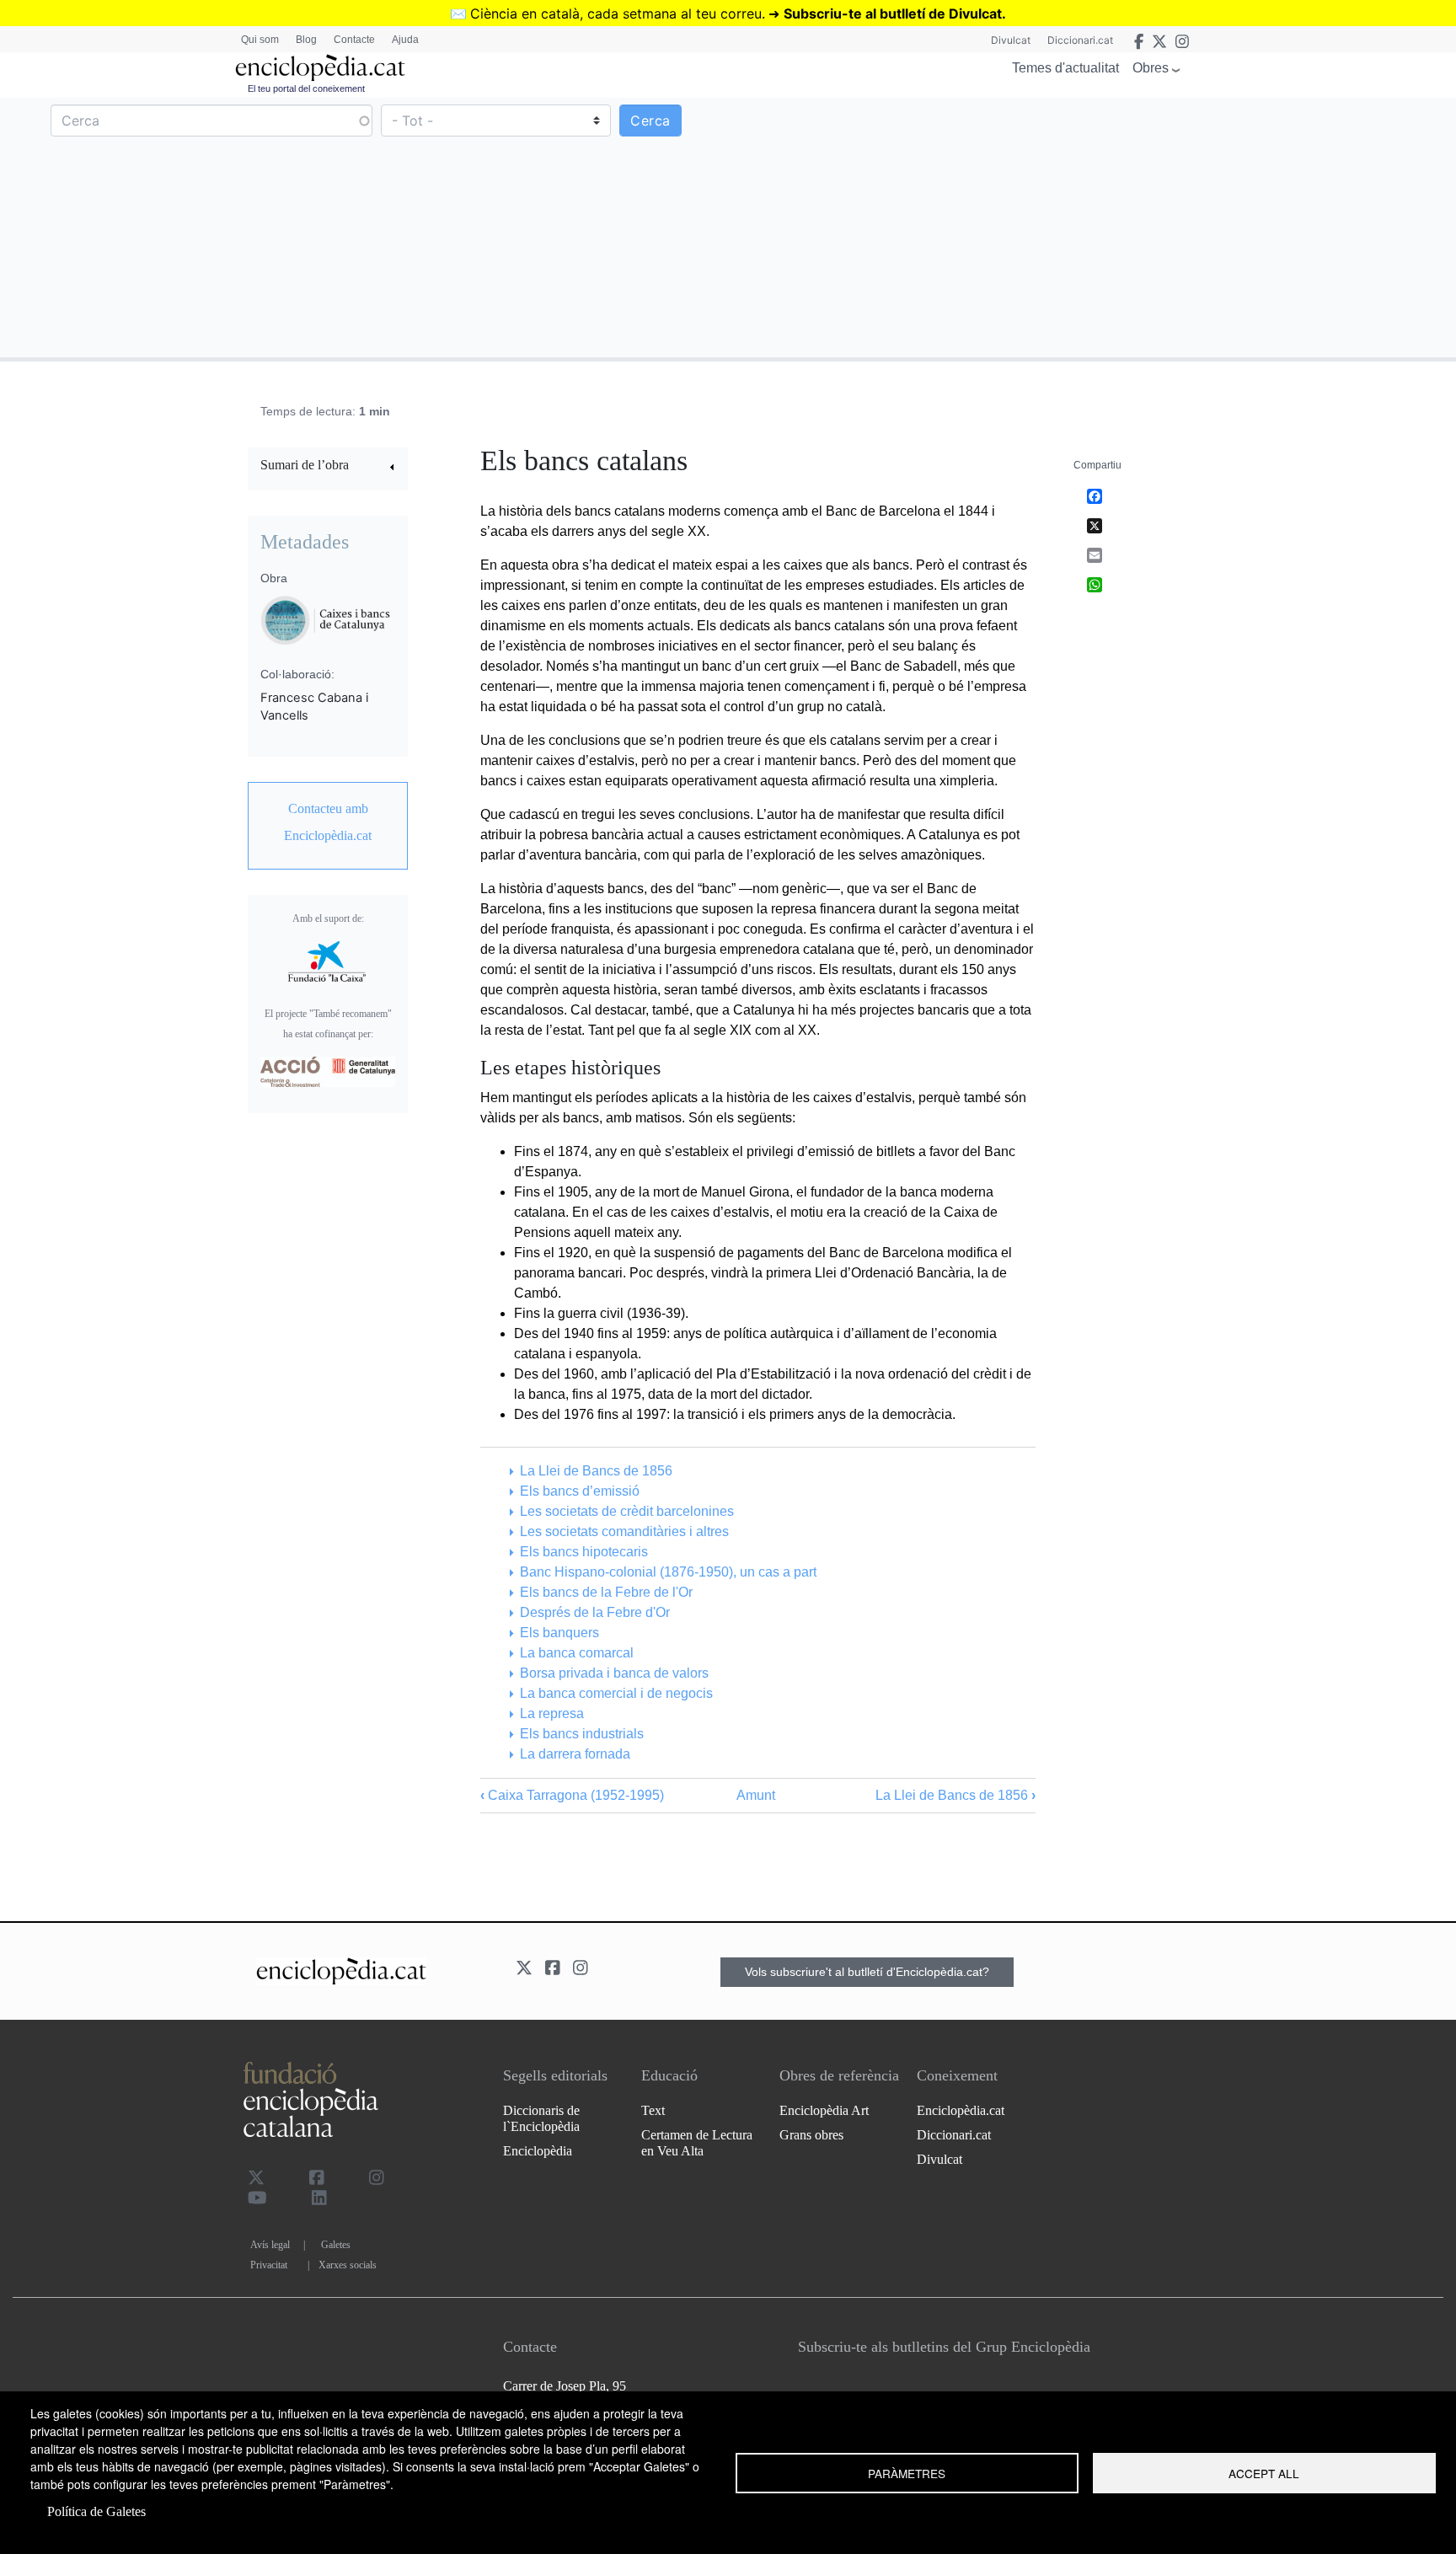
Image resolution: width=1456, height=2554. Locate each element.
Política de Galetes (96, 2511)
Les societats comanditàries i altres (624, 1531)
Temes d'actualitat (1065, 68)
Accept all (1264, 2473)
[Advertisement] (1090, 227)
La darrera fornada (575, 1754)
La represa (551, 1713)
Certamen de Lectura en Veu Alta (697, 2143)
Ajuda (405, 40)
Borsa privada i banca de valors (614, 1673)
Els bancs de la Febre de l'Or (606, 1592)
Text (653, 2110)
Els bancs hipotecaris (583, 1552)
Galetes (336, 2245)
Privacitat (269, 2265)
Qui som (260, 40)
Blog (306, 40)
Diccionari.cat (1080, 40)
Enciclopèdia (538, 2151)
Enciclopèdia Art (824, 2110)
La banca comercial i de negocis (616, 1693)
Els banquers (559, 1633)
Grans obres (811, 2135)
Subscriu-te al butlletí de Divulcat (893, 13)
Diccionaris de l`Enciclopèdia (541, 2118)
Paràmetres (907, 2473)
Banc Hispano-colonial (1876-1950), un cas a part (668, 1572)
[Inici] (320, 68)
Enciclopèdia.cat (961, 2110)
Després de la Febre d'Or (594, 1612)
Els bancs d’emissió (579, 1491)
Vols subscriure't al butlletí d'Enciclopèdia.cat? (867, 1972)
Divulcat (1011, 40)
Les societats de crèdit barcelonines (626, 1511)
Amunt (756, 1795)
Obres (1151, 68)
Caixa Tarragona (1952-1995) (572, 1795)
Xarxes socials (348, 2265)
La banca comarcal (576, 1653)
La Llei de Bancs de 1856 (596, 1471)
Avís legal (270, 2245)
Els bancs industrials (581, 1734)
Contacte (354, 40)
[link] (328, 467)
